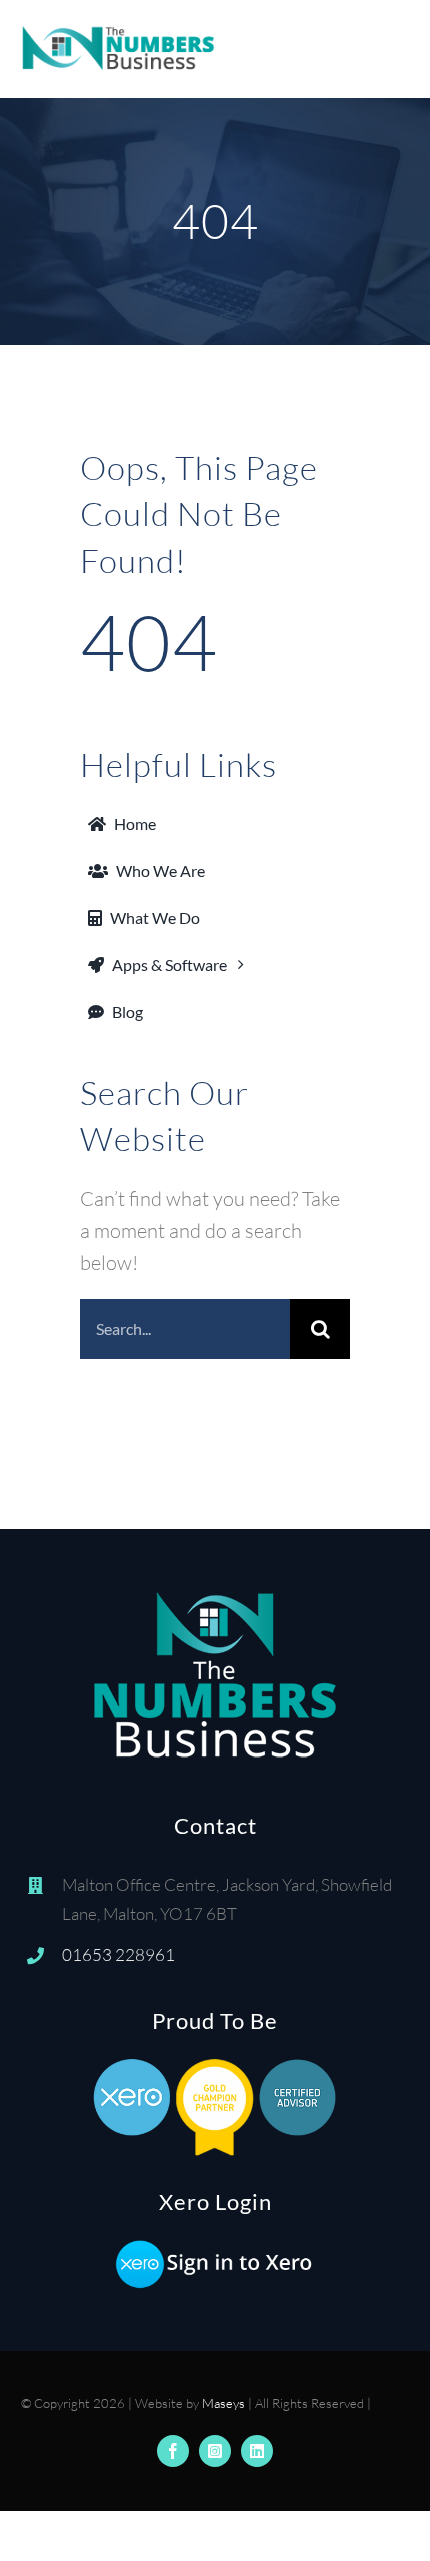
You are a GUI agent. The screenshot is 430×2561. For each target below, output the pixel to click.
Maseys (223, 2403)
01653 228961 (118, 1954)
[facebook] (173, 2451)
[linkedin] (257, 2451)
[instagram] (215, 2451)
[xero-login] (215, 2247)
